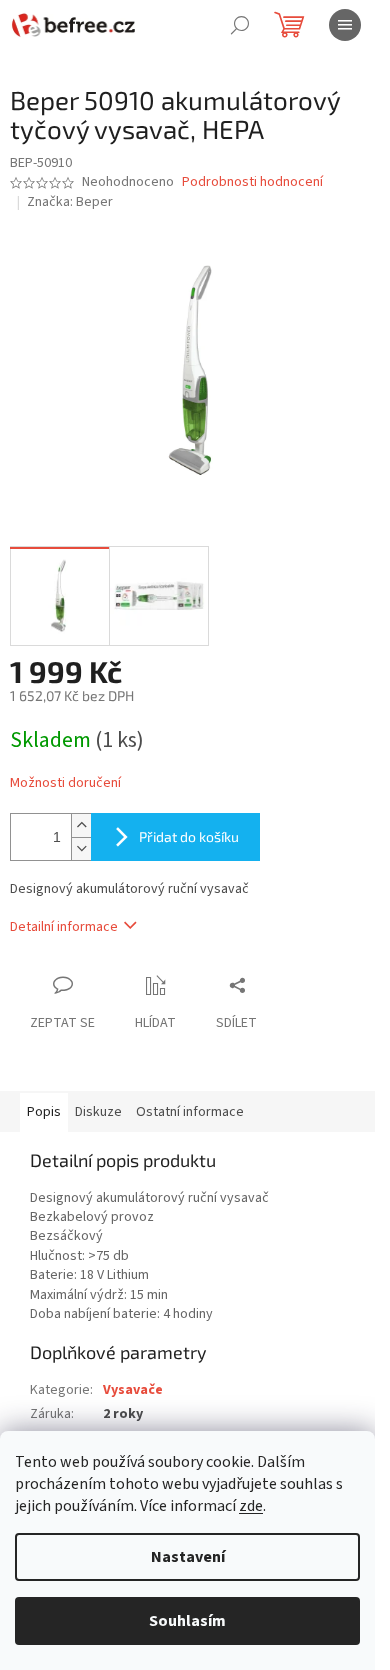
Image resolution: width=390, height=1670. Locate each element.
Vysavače (133, 1390)
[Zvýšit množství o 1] (81, 825)
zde (251, 1506)
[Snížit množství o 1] (81, 848)
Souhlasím (187, 1621)
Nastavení (188, 1557)
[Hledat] (240, 25)
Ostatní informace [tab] (190, 1112)
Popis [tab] (44, 1112)
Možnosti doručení (65, 783)
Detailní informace (64, 927)
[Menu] (345, 25)
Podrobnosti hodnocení (252, 182)
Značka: (70, 202)
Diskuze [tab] (98, 1112)
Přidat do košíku (189, 836)
